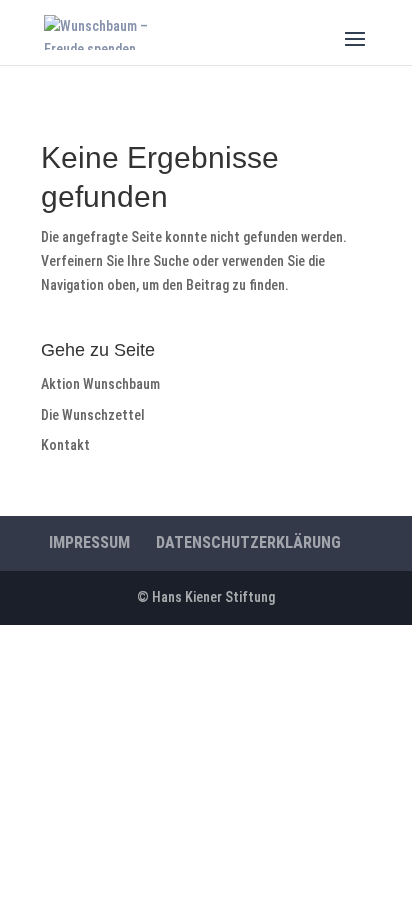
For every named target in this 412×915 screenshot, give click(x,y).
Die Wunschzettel (93, 415)
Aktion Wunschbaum (100, 384)
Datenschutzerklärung (248, 542)
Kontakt (65, 445)
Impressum (89, 542)
